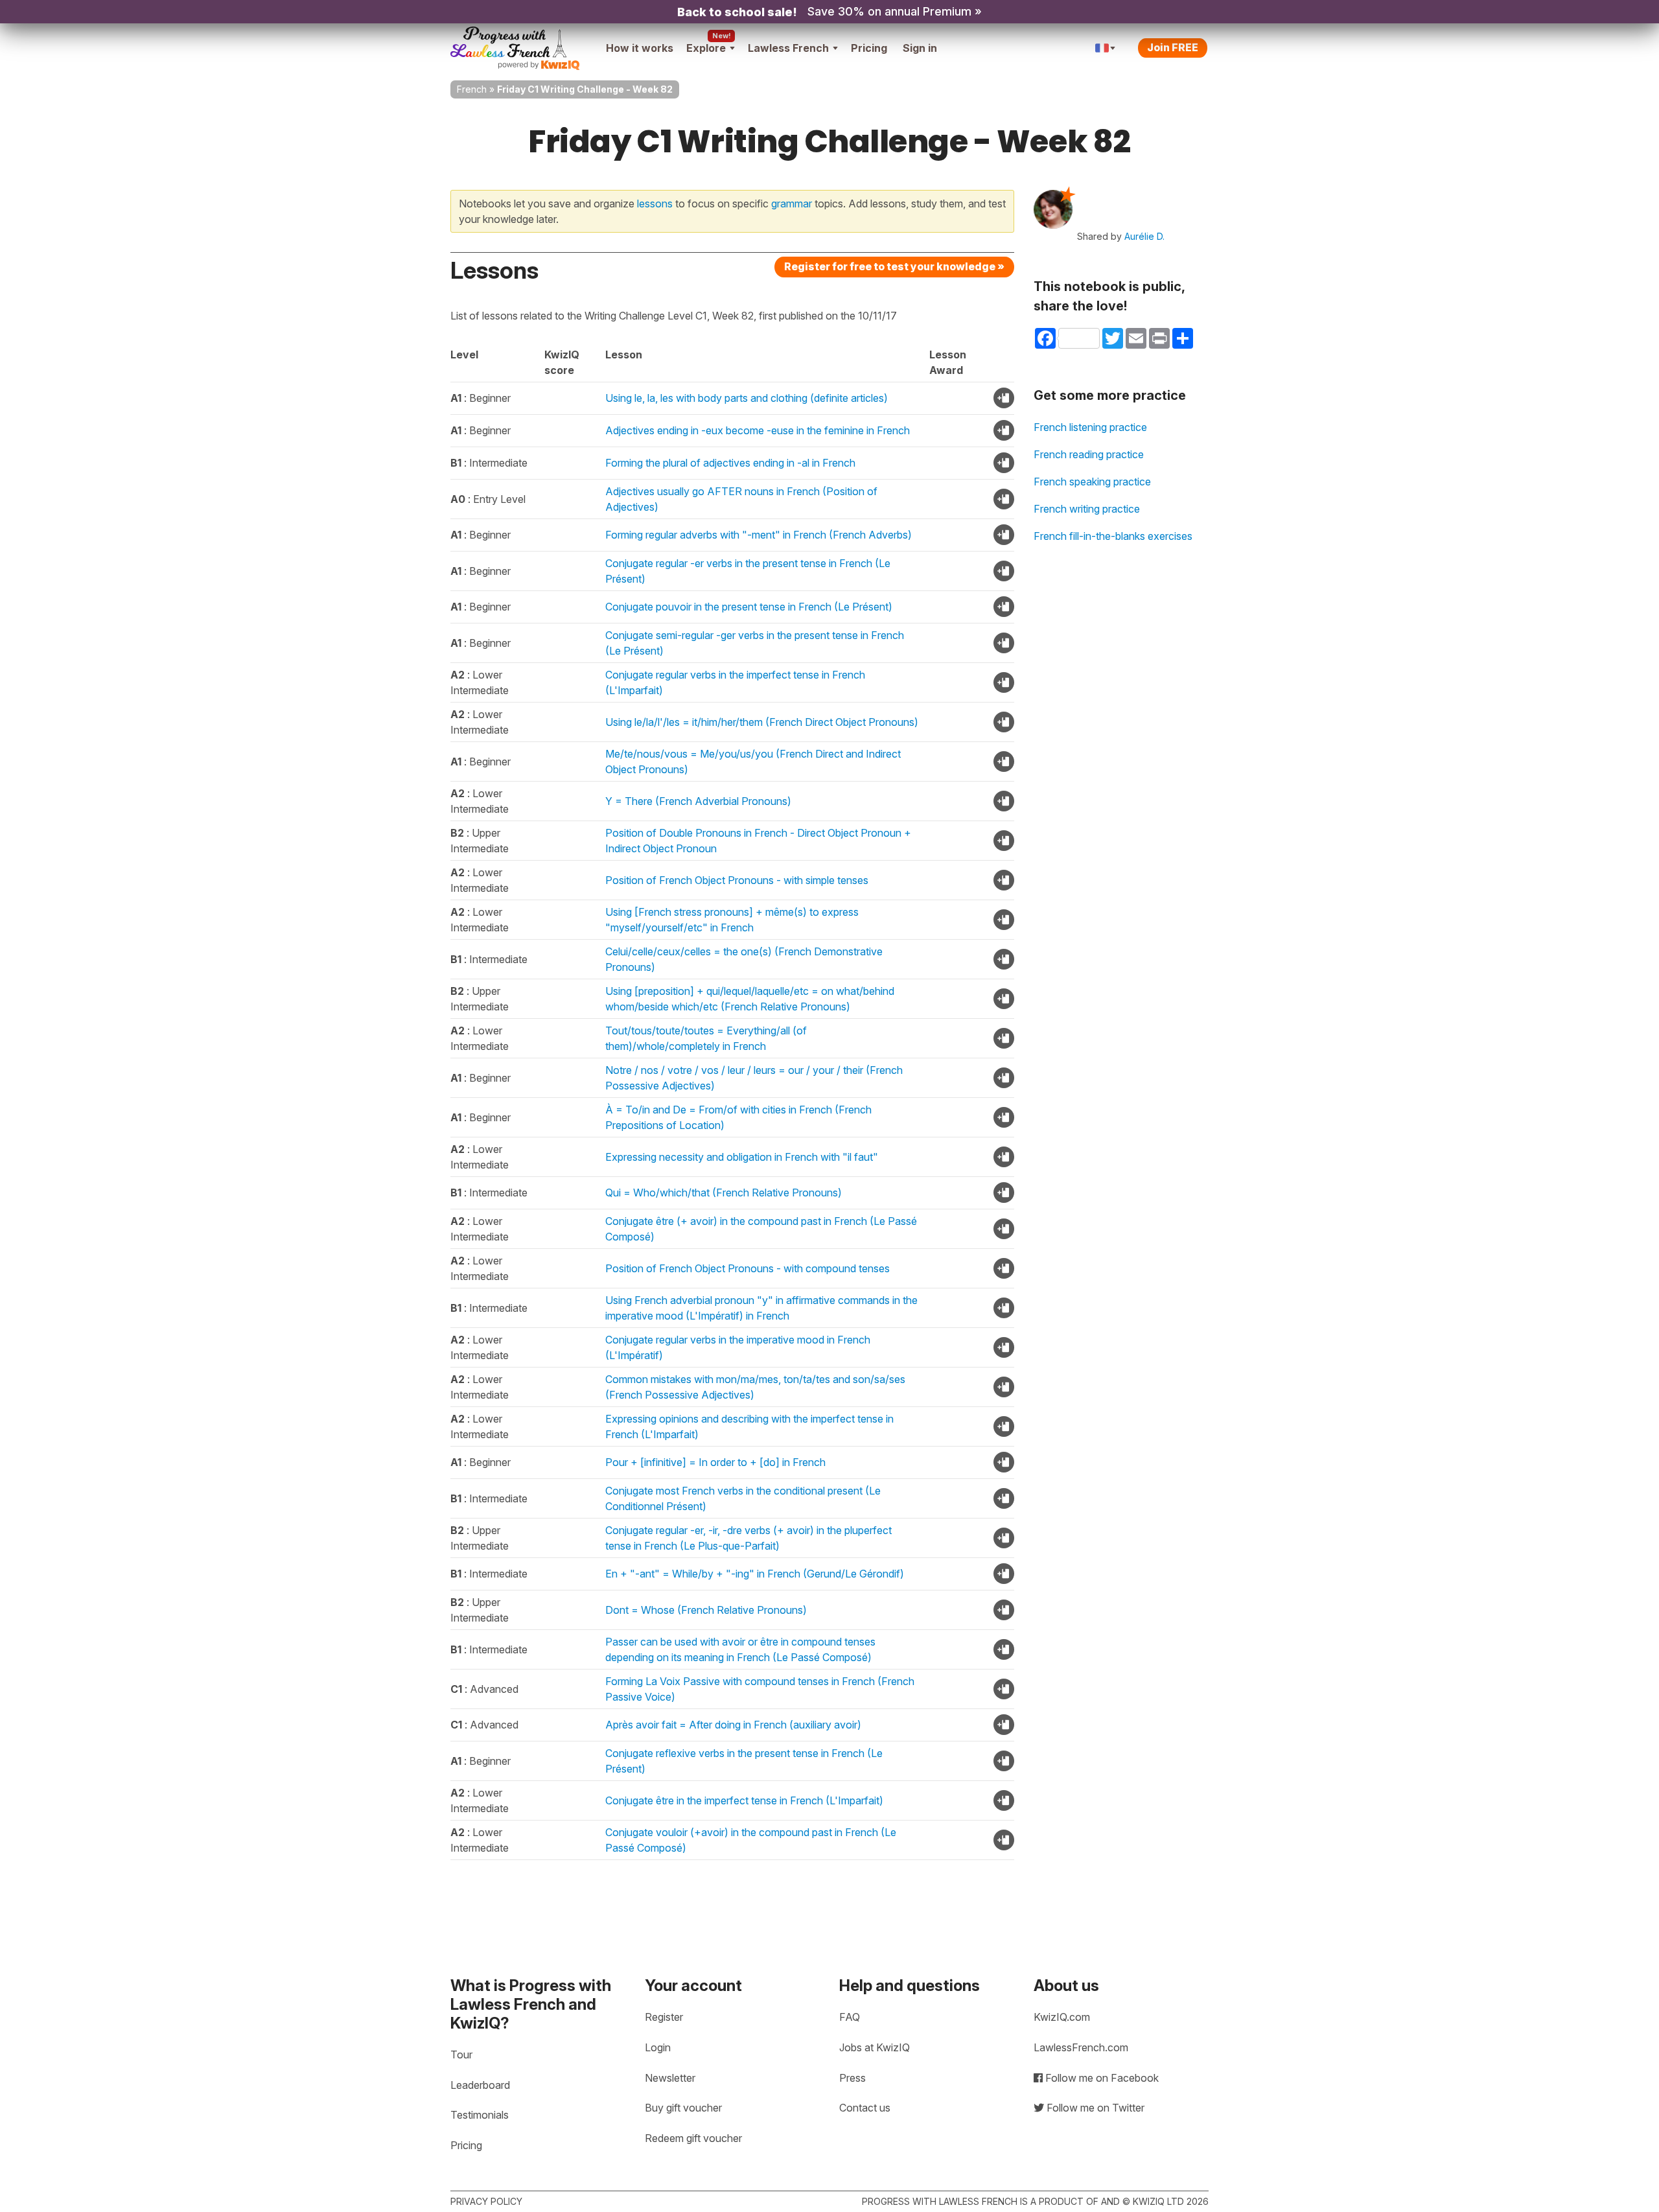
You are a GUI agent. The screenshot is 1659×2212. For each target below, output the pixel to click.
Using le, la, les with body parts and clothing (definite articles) (747, 398)
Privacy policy (486, 2201)
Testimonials (480, 2115)
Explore (706, 48)
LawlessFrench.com (1081, 2047)
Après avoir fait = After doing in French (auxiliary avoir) (733, 1725)
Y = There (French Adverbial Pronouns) (698, 801)
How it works (640, 48)
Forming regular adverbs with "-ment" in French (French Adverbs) (759, 535)
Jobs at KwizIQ (875, 2047)
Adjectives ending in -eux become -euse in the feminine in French (758, 430)
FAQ (850, 2017)
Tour (461, 2055)
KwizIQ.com (1062, 2017)
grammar (792, 204)
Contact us (865, 2108)
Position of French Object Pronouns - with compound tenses (748, 1268)
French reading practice (1089, 454)
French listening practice (1090, 427)
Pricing (869, 48)
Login (658, 2047)
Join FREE (1173, 47)
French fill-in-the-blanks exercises (1113, 536)
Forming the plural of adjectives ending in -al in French (730, 463)
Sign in (920, 48)
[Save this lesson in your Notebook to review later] (1004, 398)
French (472, 89)
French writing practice (1087, 509)
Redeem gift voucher (693, 2138)
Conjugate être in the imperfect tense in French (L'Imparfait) (744, 1800)
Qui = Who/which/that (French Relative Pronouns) (724, 1193)
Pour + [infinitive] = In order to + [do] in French (715, 1462)
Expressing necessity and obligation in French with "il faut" (742, 1157)
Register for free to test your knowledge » (894, 266)
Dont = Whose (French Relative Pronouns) (706, 1610)
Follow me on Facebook (1101, 2078)
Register (664, 2017)
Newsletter (670, 2078)
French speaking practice (1092, 482)
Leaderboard (480, 2085)
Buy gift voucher (683, 2108)
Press (853, 2078)
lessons (655, 204)
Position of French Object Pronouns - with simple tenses (737, 880)
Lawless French (788, 48)
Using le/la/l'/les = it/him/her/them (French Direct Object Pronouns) (762, 722)
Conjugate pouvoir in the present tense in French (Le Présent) (749, 607)
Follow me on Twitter (1094, 2108)
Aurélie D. (1144, 236)
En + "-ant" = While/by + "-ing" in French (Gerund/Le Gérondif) (755, 1574)
